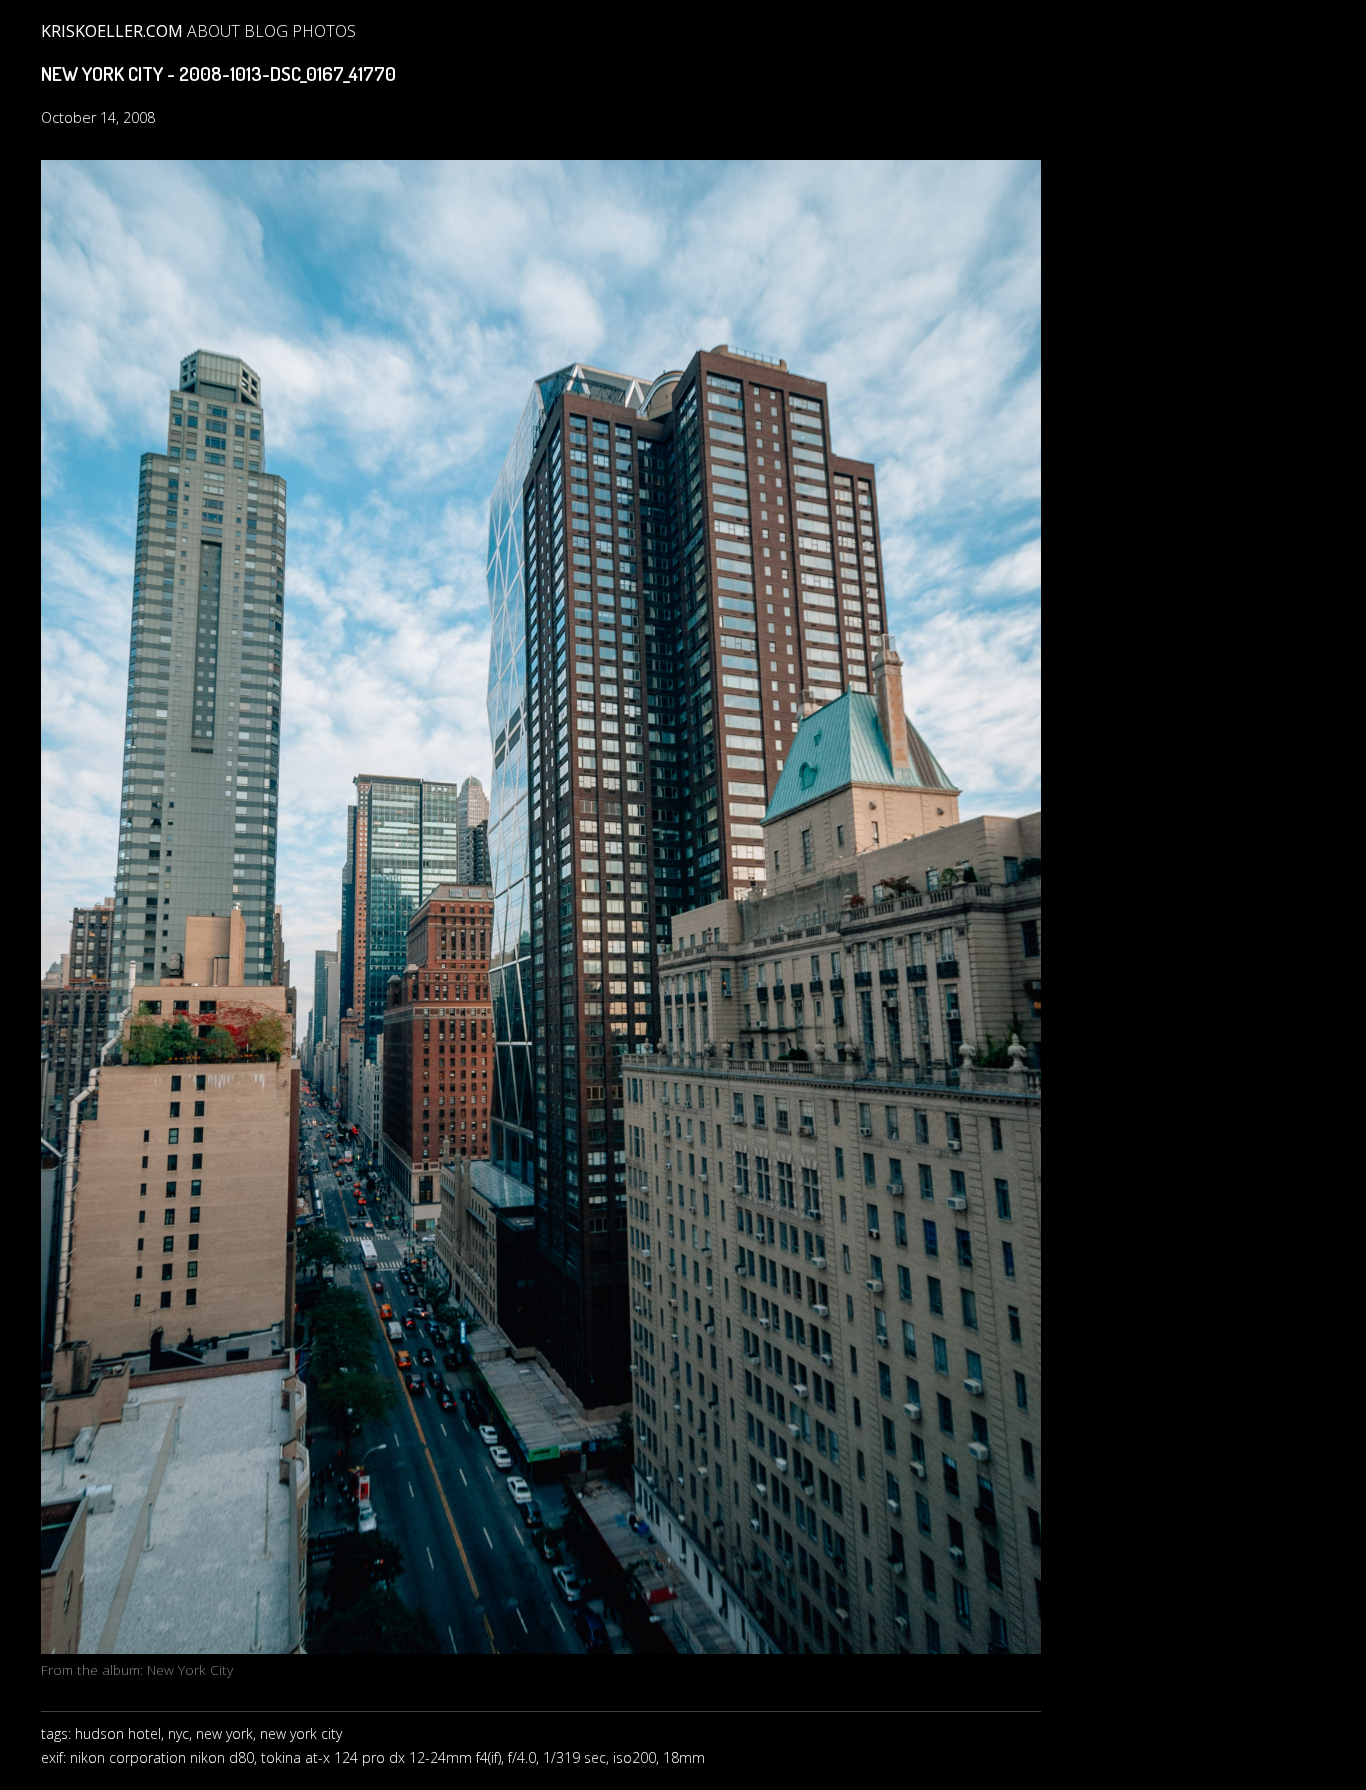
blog (266, 31)
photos (324, 31)
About (213, 31)
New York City (190, 1669)
